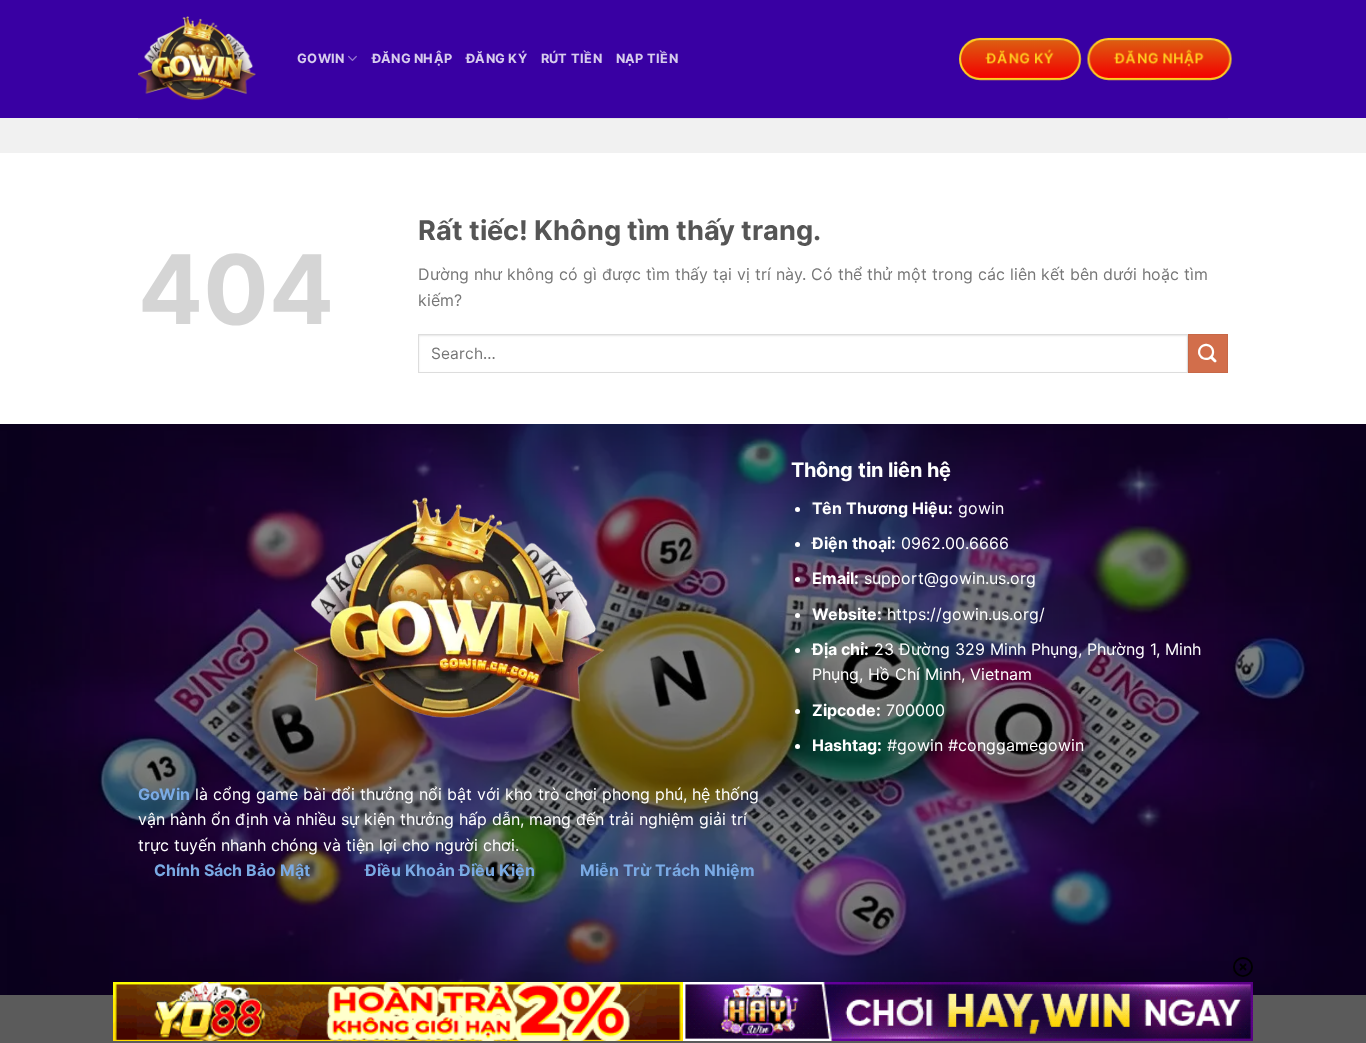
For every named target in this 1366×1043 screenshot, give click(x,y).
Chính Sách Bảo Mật (232, 870)
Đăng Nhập (412, 58)
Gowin (320, 58)
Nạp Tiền (647, 58)
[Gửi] (1208, 353)
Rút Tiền (571, 58)
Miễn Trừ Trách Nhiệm (667, 870)
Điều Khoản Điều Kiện (450, 870)
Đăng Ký (496, 58)
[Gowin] (202, 59)
